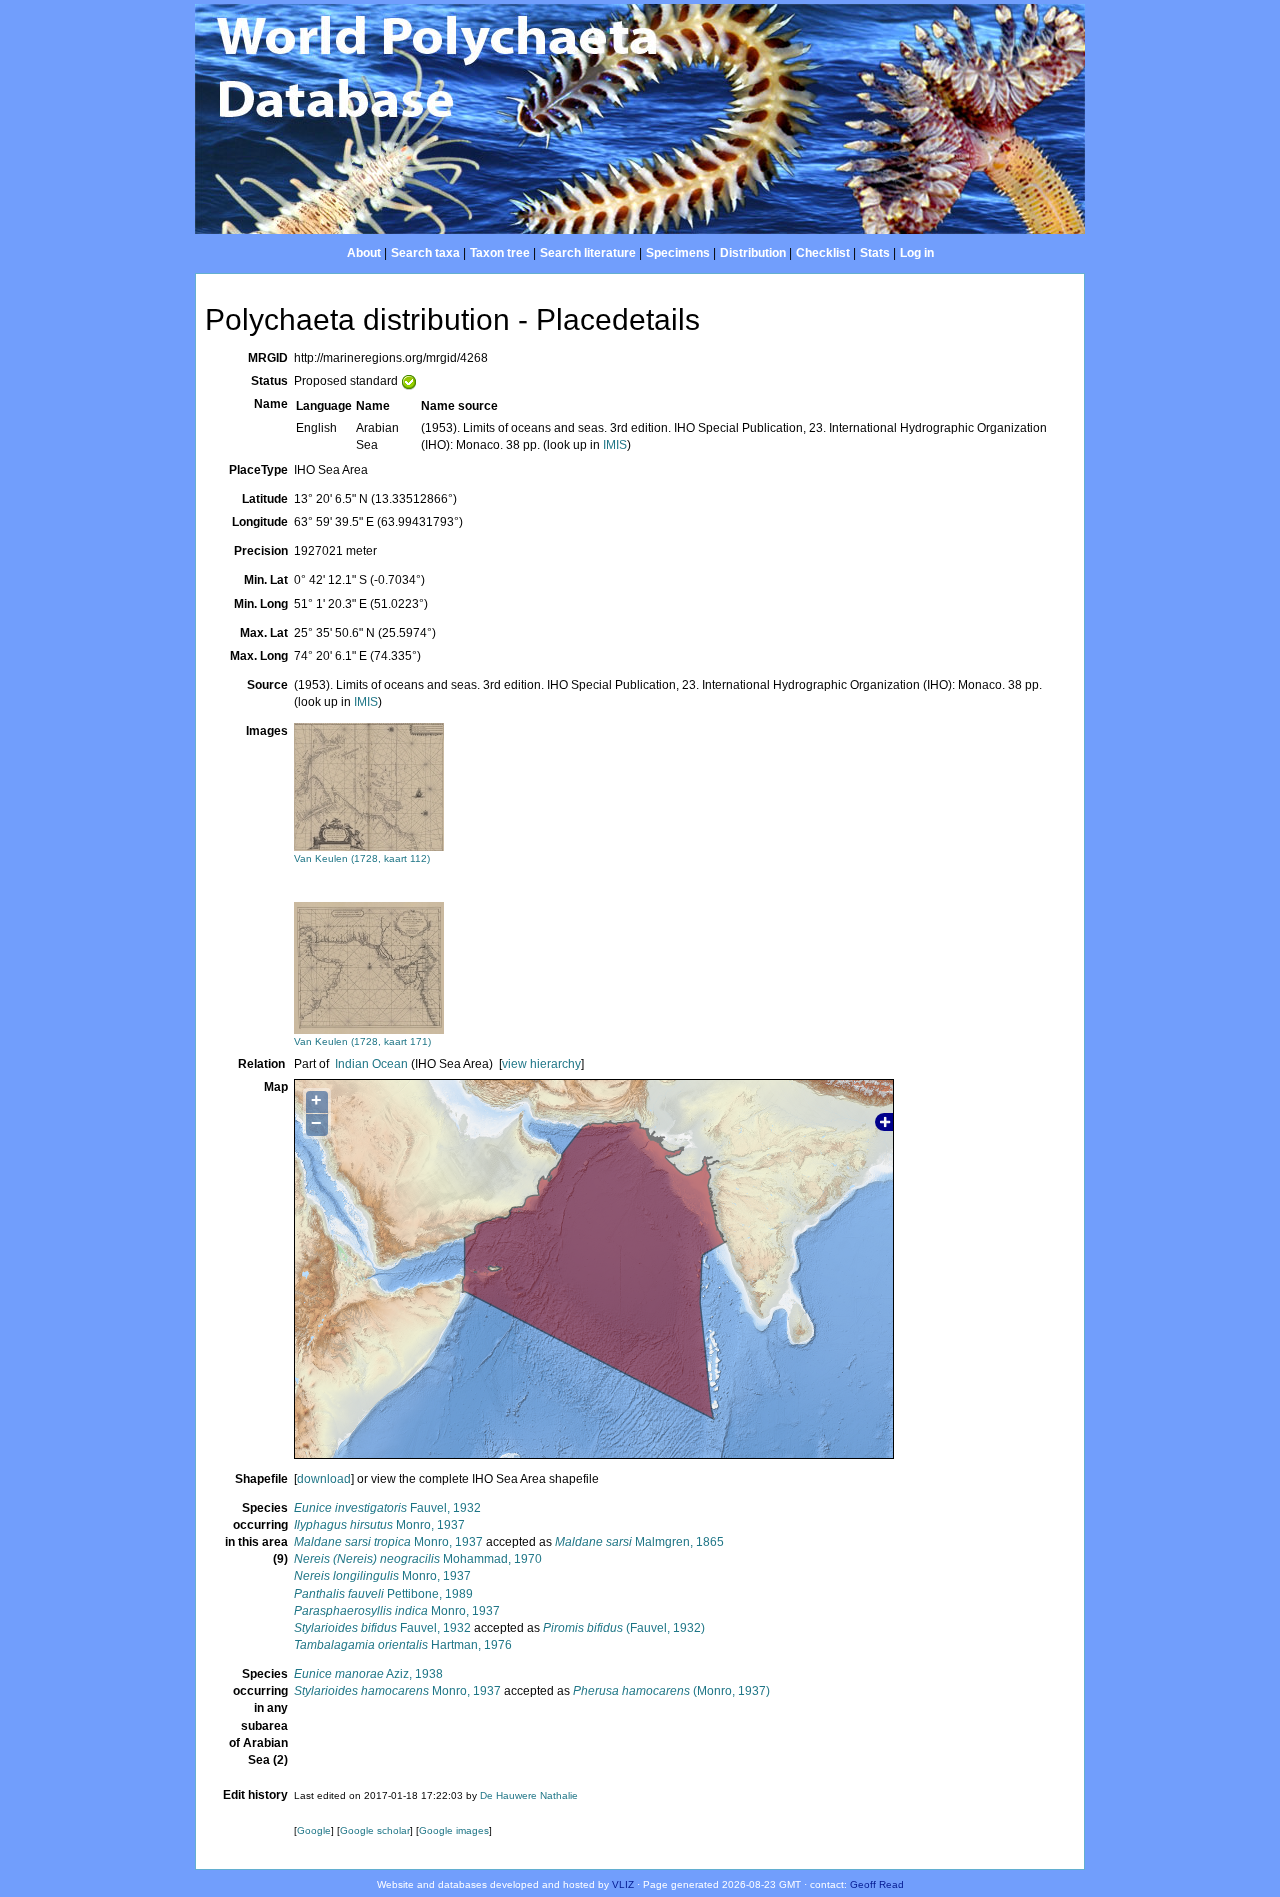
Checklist (823, 253)
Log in (917, 253)
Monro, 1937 (379, 1525)
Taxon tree (500, 253)
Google (314, 1830)
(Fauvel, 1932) (624, 1628)
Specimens (678, 253)
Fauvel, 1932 (387, 1508)
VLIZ (623, 1884)
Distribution (753, 253)
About (364, 253)
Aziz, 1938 (368, 1674)
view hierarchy (541, 1064)
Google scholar (375, 1830)
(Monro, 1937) (671, 1691)
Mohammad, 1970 (418, 1559)
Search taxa (425, 253)
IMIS (615, 445)
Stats (875, 253)
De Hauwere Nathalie (529, 1795)
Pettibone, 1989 (383, 1594)
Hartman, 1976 (403, 1645)
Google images (454, 1830)
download (324, 1479)
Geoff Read (877, 1884)
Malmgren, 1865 (639, 1542)
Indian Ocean (371, 1064)
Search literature (588, 253)
